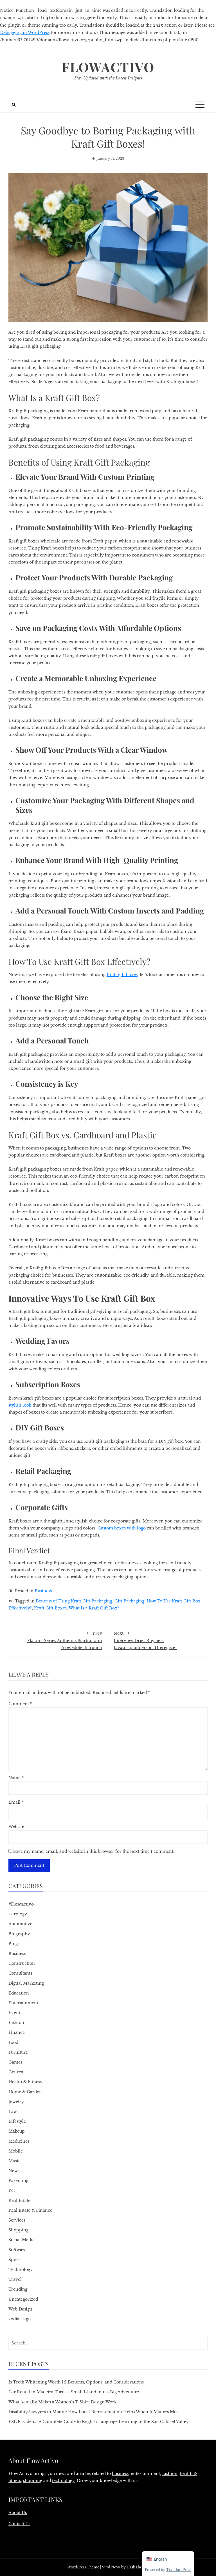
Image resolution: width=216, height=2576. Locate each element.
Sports (15, 2260)
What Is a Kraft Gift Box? (94, 1608)
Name (16, 1778)
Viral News (111, 2567)
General (17, 2072)
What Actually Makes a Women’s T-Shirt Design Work (63, 2402)
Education (19, 1993)
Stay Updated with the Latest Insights (108, 78)
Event (14, 2013)
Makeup (17, 2131)
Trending (18, 2289)
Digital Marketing (26, 1983)
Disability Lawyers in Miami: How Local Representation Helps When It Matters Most (94, 2412)
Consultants (20, 1973)
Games (15, 2062)
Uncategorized (23, 2299)
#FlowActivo (21, 1904)
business (120, 2474)
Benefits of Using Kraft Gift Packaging (74, 1601)
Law (13, 2112)
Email (16, 1802)
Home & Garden (25, 2092)
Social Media (22, 2240)
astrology (18, 1914)
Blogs (14, 1944)
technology (63, 2481)
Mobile (16, 2151)
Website (16, 1827)
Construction (22, 1963)
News (14, 2171)
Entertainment (23, 2003)
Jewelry (16, 2102)
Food (13, 2043)
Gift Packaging (129, 1601)
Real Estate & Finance (30, 2210)
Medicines (19, 2141)
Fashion (16, 2023)
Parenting (18, 2181)
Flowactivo (108, 67)
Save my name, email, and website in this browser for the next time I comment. (94, 1851)
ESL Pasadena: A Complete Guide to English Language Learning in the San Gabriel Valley (99, 2422)
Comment (20, 1704)
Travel (15, 2279)
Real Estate (19, 2201)
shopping (33, 2481)
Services (17, 2220)
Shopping (18, 2230)
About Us (18, 2513)
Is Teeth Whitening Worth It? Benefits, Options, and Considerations (76, 2382)
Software (17, 2250)
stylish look (20, 1405)
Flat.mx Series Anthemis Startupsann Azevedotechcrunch (65, 1640)
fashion (170, 2474)
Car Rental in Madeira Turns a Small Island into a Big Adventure (74, 2392)
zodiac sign (20, 2319)
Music (14, 2161)
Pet (12, 2190)
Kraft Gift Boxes (50, 1608)
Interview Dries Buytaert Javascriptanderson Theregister (145, 1640)
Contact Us (19, 2524)
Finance (17, 2032)
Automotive (20, 1924)
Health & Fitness (25, 2082)
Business (43, 1591)
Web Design (20, 2309)
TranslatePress (179, 2570)
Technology (21, 2270)
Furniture (18, 2052)
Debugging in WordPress (25, 33)
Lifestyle (17, 2121)
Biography (19, 1934)
